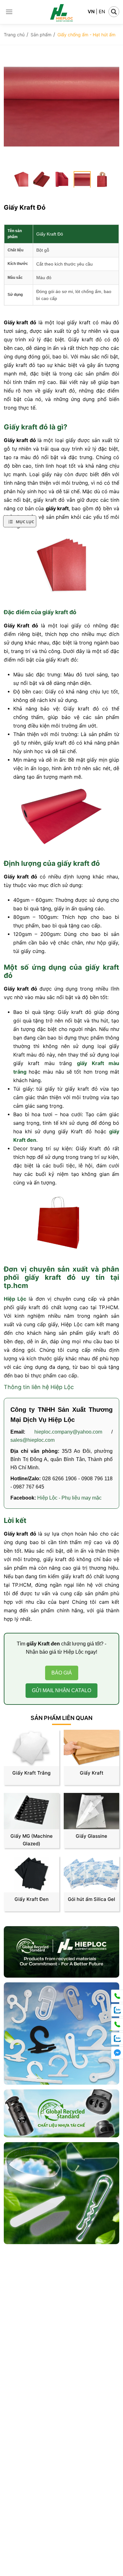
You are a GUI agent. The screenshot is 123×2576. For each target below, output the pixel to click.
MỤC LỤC (25, 522)
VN (91, 12)
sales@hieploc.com (32, 1440)
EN (102, 12)
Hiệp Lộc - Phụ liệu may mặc (69, 1498)
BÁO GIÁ (62, 1673)
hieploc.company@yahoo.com (73, 1432)
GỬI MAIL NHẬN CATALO (61, 1690)
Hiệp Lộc (15, 1299)
